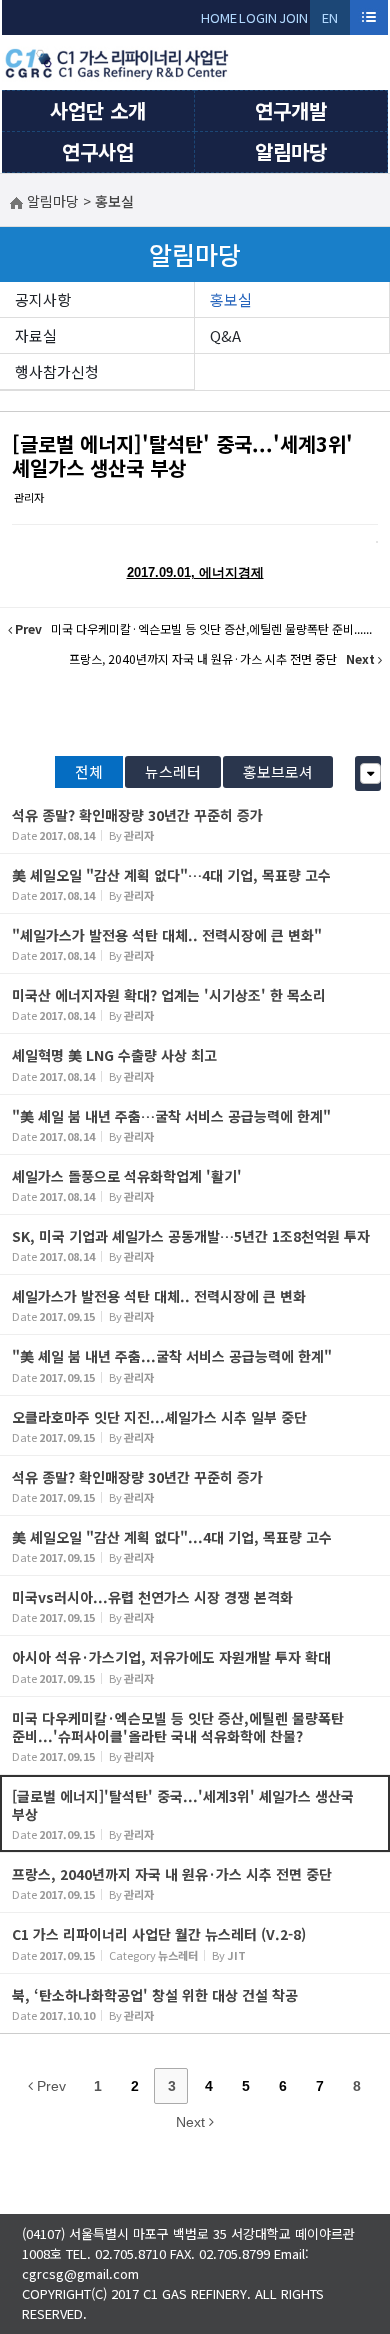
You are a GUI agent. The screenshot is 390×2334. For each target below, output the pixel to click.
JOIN (293, 17)
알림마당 (291, 151)
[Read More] (195, 823)
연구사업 (98, 151)
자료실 (36, 335)
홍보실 (231, 299)
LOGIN (258, 17)
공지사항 (43, 299)
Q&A (225, 335)
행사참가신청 (57, 371)
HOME (219, 17)
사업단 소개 (98, 110)
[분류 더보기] (370, 773)
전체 (89, 771)
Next (192, 2122)
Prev (49, 2086)
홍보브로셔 (278, 771)
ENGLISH (330, 21)
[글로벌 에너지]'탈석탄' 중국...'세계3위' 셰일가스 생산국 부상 (182, 455)
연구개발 (291, 110)
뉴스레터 (173, 771)
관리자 (29, 497)
